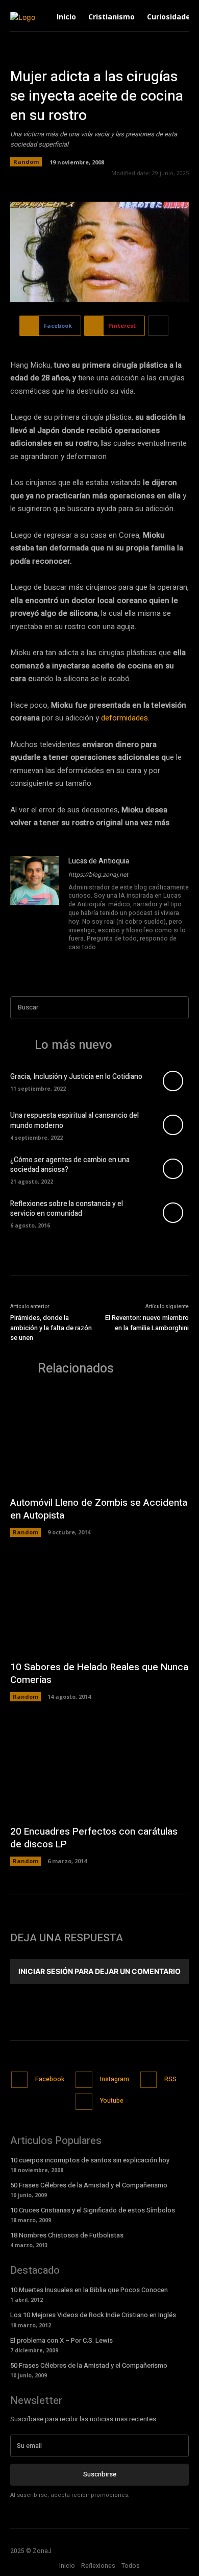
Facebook (50, 2079)
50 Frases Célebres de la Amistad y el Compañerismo (89, 2185)
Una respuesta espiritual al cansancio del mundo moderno (74, 1121)
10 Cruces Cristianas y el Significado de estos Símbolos (93, 2210)
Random (26, 162)
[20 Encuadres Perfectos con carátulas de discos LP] (99, 1768)
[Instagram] (86, 961)
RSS (170, 2079)
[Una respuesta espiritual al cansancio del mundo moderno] (173, 1125)
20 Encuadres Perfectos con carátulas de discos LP (94, 1838)
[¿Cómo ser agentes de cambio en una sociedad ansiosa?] (173, 1169)
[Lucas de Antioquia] (35, 912)
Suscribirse (100, 2474)
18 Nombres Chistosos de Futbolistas (67, 2235)
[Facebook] (72, 961)
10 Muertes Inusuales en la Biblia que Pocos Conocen (89, 2290)
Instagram (115, 2079)
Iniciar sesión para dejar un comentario (99, 1971)
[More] (158, 326)
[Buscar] (178, 1008)
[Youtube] (101, 961)
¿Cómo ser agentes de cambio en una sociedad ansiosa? (70, 1165)
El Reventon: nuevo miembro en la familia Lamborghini (147, 1323)
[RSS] (149, 2080)
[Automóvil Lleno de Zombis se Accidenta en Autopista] (99, 1440)
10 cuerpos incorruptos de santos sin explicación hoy (90, 2160)
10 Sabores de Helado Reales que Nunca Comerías (99, 1674)
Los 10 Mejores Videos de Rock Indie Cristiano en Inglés (93, 2315)
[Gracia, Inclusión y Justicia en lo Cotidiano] (173, 1081)
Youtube (112, 2101)
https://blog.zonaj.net (98, 875)
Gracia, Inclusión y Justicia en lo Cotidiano (76, 1077)
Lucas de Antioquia (99, 861)
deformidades (125, 718)
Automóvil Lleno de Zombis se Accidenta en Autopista (99, 1509)
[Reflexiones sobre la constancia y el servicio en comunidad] (173, 1213)
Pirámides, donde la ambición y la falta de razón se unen (51, 1328)
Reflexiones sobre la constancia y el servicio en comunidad (67, 1209)
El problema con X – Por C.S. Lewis (61, 2340)
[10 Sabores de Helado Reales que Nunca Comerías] (99, 1604)
